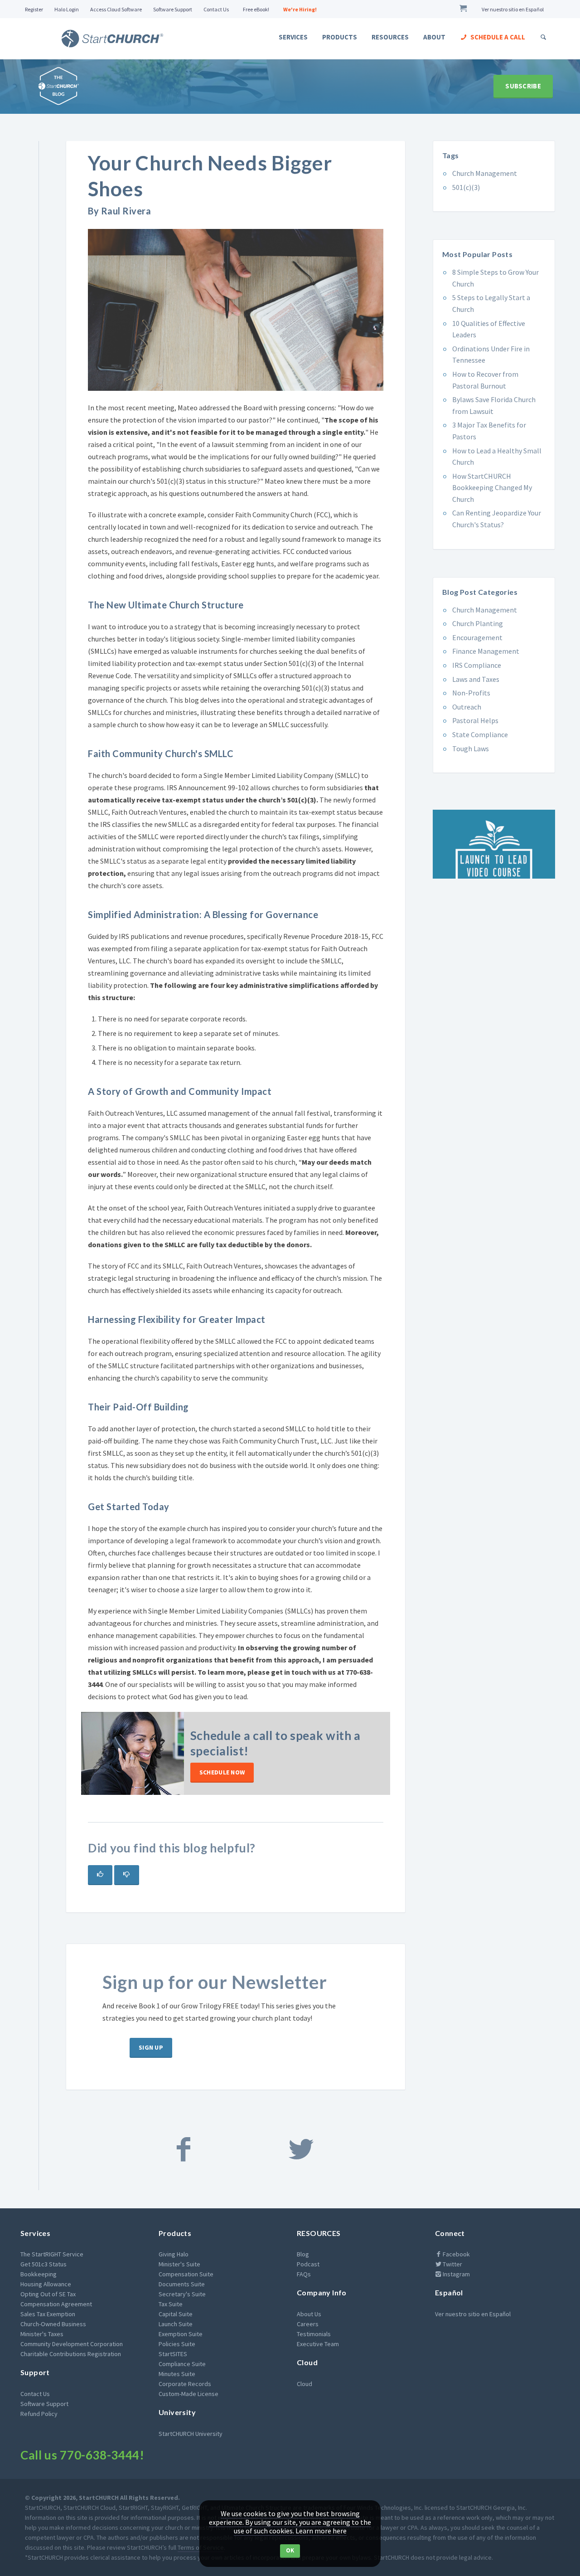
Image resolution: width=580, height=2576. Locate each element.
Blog (303, 2254)
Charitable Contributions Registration (71, 2354)
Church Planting (478, 623)
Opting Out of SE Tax (48, 2294)
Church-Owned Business (53, 2324)
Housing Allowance (46, 2284)
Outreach (467, 707)
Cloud (307, 2362)
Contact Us (216, 9)
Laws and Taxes (476, 679)
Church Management (485, 173)
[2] (126, 1875)
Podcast (308, 2264)
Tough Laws (471, 748)
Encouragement (477, 637)
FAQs (304, 2274)
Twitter (452, 2264)
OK (290, 2550)
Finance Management (486, 651)
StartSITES (173, 2354)
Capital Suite (176, 2314)
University (177, 2412)
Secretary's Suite (182, 2294)
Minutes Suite (177, 2374)
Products (340, 37)
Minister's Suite (179, 2264)
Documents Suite (182, 2284)
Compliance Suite (182, 2364)
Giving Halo (174, 2254)
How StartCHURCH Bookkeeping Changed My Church (492, 488)
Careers (308, 2324)
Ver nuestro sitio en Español (513, 9)
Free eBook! (256, 9)
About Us (309, 2314)
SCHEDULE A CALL (497, 37)
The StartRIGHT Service (52, 2254)
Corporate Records (185, 2384)
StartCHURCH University (191, 2434)
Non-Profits (471, 693)
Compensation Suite (186, 2274)
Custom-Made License (188, 2394)
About (434, 37)
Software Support (173, 9)
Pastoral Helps (475, 720)
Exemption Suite (181, 2334)
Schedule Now (222, 1772)
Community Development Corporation (72, 2344)
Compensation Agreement (56, 2304)
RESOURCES (319, 2233)
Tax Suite (171, 2304)
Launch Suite (176, 2324)
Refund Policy (39, 2414)
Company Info (322, 2292)
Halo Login (67, 9)
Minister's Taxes (42, 2334)
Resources (390, 37)
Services (293, 37)
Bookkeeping (39, 2274)
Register (34, 9)
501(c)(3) (466, 187)
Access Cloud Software (116, 9)
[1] (100, 1875)
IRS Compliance (477, 665)
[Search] (544, 37)
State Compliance (480, 734)
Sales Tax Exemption (48, 2314)
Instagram (456, 2274)
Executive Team (318, 2344)
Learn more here (321, 2531)
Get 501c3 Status (43, 2264)
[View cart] (465, 9)
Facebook (456, 2254)
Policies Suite (177, 2344)
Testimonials (314, 2334)
